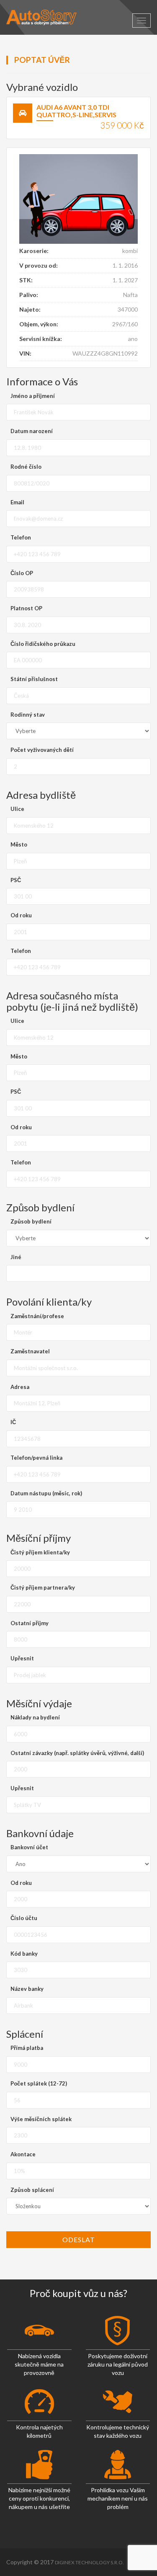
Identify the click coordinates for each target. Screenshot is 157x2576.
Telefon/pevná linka (36, 1458)
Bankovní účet (29, 1847)
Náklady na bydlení (35, 1717)
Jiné (16, 1257)
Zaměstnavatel (30, 1351)
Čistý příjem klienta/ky (40, 1552)
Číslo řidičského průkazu (43, 644)
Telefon (21, 537)
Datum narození (32, 431)
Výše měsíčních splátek (41, 2119)
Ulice (17, 809)
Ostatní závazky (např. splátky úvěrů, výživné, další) (77, 1753)
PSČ (16, 880)
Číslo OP (22, 573)
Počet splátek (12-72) (39, 2083)
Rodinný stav (28, 715)
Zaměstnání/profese (37, 1316)
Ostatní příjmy (30, 1623)
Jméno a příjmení (33, 396)
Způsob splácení (32, 2190)
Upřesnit (22, 1658)
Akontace (23, 2154)
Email (17, 502)
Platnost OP (26, 608)
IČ (13, 1422)
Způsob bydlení (31, 1221)
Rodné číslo (26, 467)
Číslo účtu (24, 1918)
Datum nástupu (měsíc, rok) (46, 1493)
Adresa (20, 1387)
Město (19, 844)
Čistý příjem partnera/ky (43, 1587)
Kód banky (24, 1954)
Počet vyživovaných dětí (42, 750)
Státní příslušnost (34, 679)
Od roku (21, 915)
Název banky (27, 1989)
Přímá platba (27, 2048)
